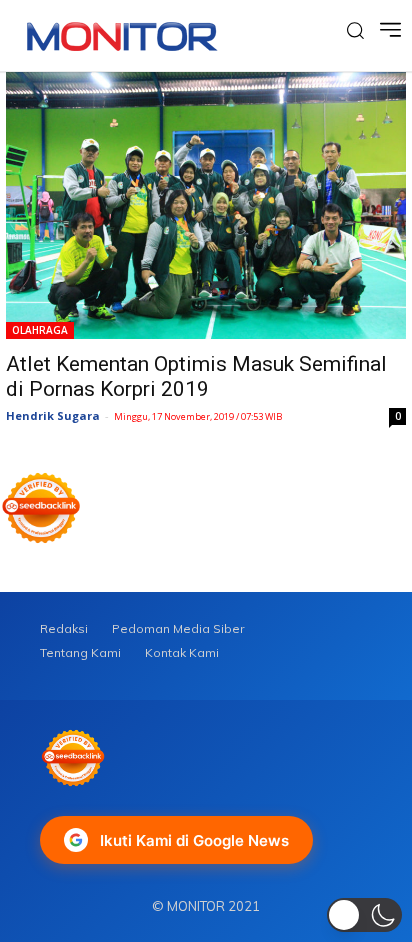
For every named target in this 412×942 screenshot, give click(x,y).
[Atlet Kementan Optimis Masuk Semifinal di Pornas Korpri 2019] (206, 205)
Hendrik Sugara (53, 415)
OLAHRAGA (40, 330)
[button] (364, 915)
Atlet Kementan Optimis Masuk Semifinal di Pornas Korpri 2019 (196, 376)
